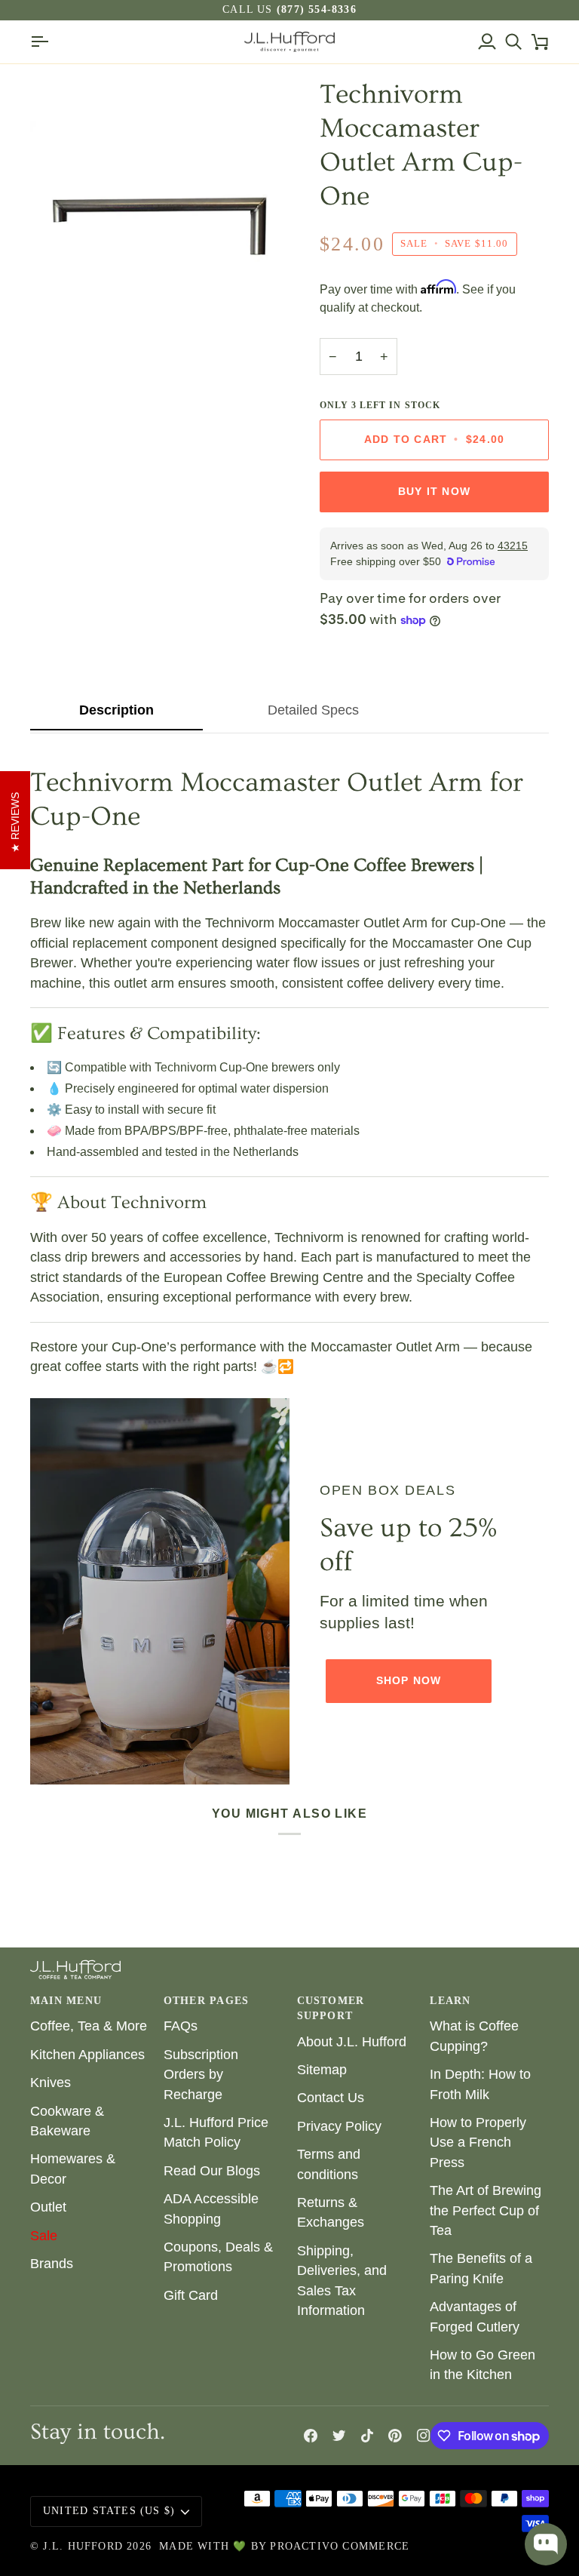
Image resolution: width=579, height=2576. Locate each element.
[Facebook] (311, 2436)
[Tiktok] (367, 2436)
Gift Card (191, 2295)
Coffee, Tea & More (89, 2026)
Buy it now (434, 492)
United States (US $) (109, 2511)
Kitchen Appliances (87, 2055)
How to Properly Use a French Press (478, 2143)
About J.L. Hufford (352, 2042)
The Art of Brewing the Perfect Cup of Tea (486, 2210)
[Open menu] (43, 42)
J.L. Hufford (83, 2546)
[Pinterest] (395, 2436)
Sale (44, 2236)
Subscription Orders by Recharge (201, 2075)
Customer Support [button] (331, 2008)
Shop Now (409, 1681)
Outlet (48, 2207)
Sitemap (322, 2070)
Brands (52, 2264)
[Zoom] (58, 309)
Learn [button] (450, 2001)
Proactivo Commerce (340, 2546)
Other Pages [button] (206, 2001)
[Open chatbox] (546, 2544)
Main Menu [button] (66, 2001)
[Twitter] (339, 2436)
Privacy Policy (339, 2126)
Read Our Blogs (212, 2171)
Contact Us (331, 2098)
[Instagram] (424, 2436)
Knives (51, 2083)
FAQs (181, 2026)
